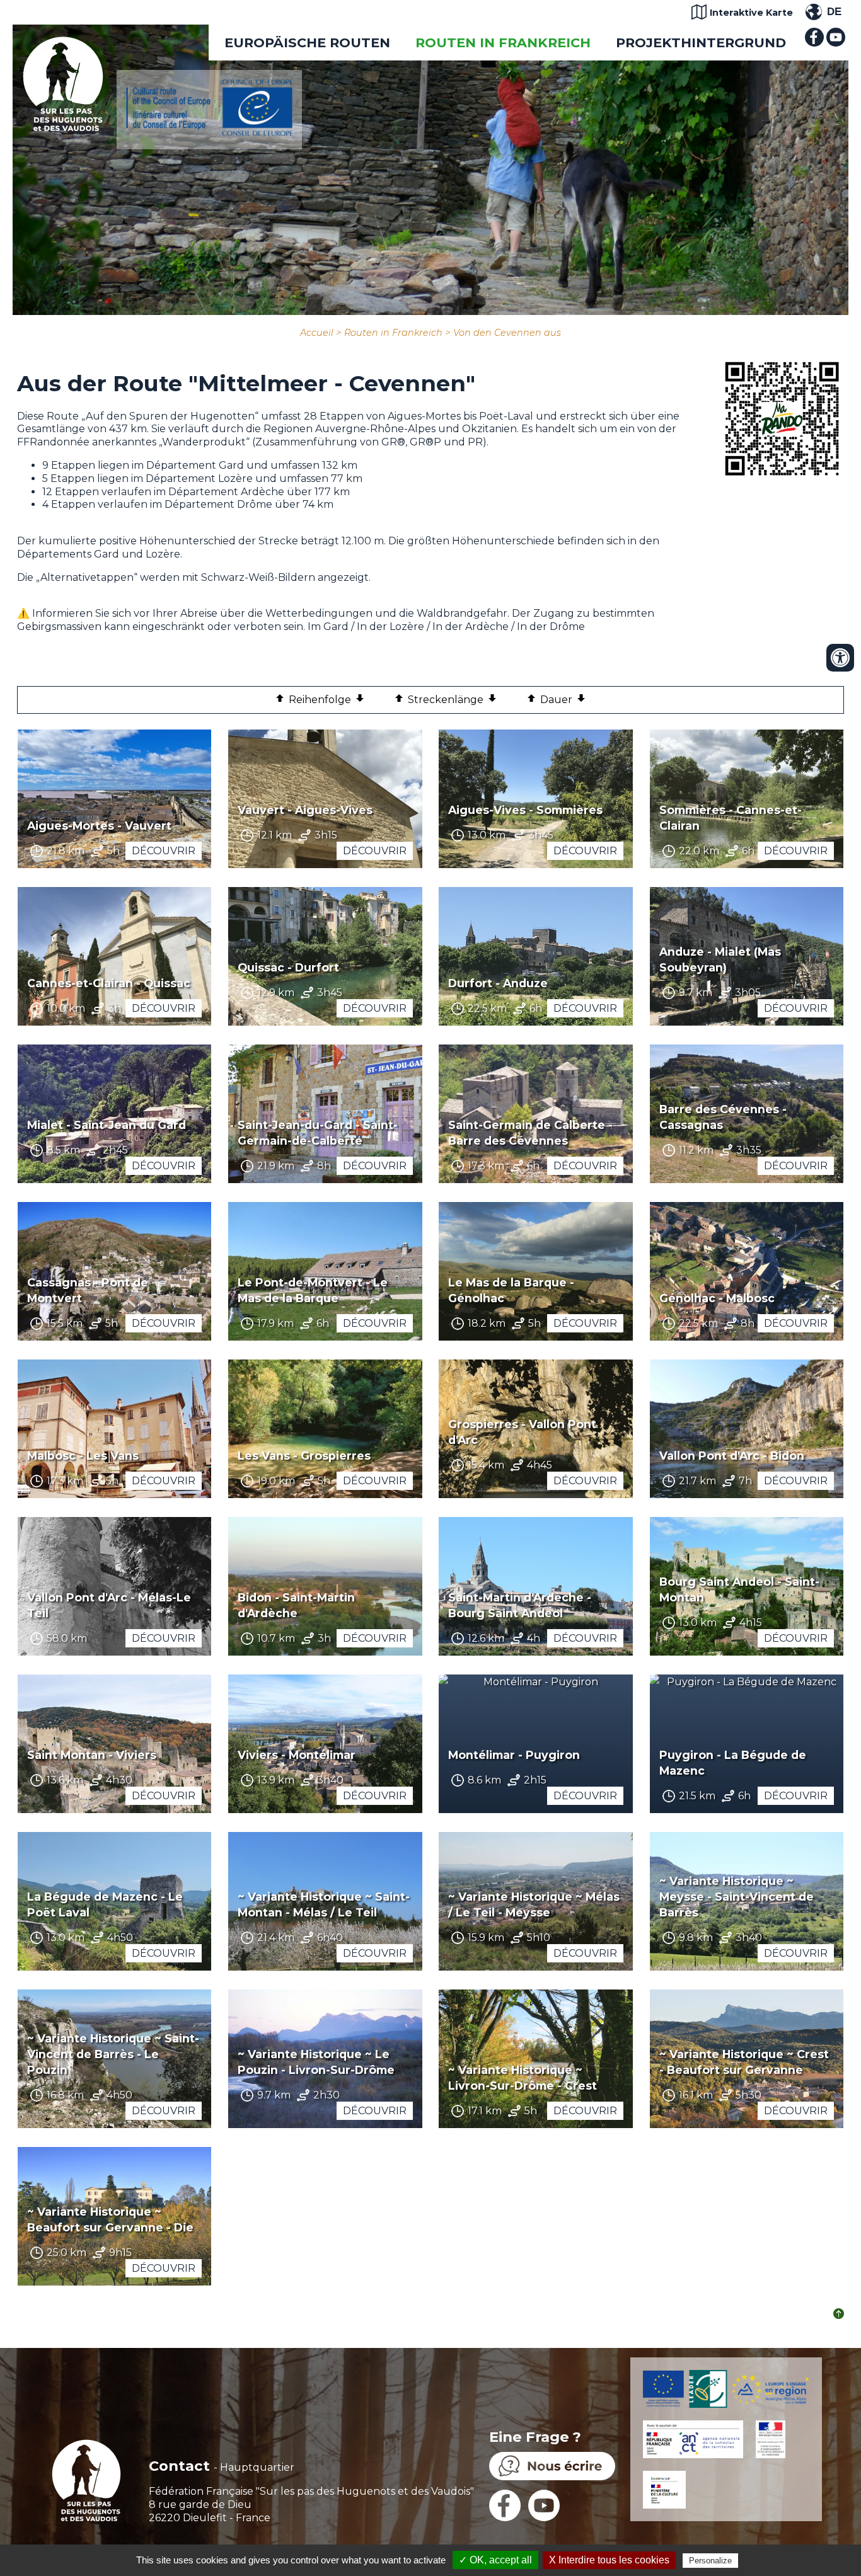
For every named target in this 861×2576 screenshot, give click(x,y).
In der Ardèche (471, 627)
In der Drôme (551, 627)
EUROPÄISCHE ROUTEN (307, 43)
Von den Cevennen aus (507, 333)
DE (834, 12)
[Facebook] (814, 43)
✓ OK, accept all (495, 2560)
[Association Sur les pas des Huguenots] (63, 128)
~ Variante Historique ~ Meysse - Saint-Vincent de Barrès (737, 1897)
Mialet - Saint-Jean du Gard (107, 1125)
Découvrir (164, 851)
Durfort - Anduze (498, 983)
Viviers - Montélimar (297, 1755)
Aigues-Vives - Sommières (525, 810)
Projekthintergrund (701, 43)
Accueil (317, 333)
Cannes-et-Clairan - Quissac (109, 983)
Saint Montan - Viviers (92, 1755)
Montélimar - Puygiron (514, 1755)
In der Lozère (392, 627)
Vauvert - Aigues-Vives (305, 810)
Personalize (710, 2561)
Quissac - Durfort (288, 967)
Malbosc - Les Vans (83, 1456)
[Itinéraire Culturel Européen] (209, 133)
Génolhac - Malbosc (717, 1298)
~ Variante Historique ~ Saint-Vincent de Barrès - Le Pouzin (113, 2054)
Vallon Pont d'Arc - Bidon (732, 1456)
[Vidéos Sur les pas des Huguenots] (836, 43)
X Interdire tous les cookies (609, 2560)
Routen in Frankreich (503, 43)
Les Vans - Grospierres (304, 1456)
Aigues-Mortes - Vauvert (99, 826)
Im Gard (328, 627)
